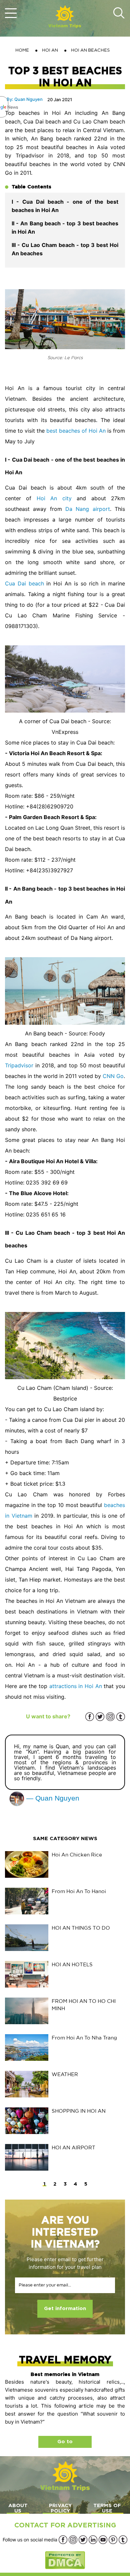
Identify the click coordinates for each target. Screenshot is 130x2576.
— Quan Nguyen (52, 1798)
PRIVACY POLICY (60, 2508)
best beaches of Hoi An (76, 431)
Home (22, 50)
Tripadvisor (19, 1065)
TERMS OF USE (107, 2508)
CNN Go (113, 1076)
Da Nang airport (88, 509)
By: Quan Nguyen (25, 99)
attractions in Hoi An (75, 1686)
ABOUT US (18, 2508)
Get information (65, 2309)
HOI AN (50, 50)
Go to (65, 2442)
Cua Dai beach (24, 583)
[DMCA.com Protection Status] (65, 2560)
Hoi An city (54, 498)
